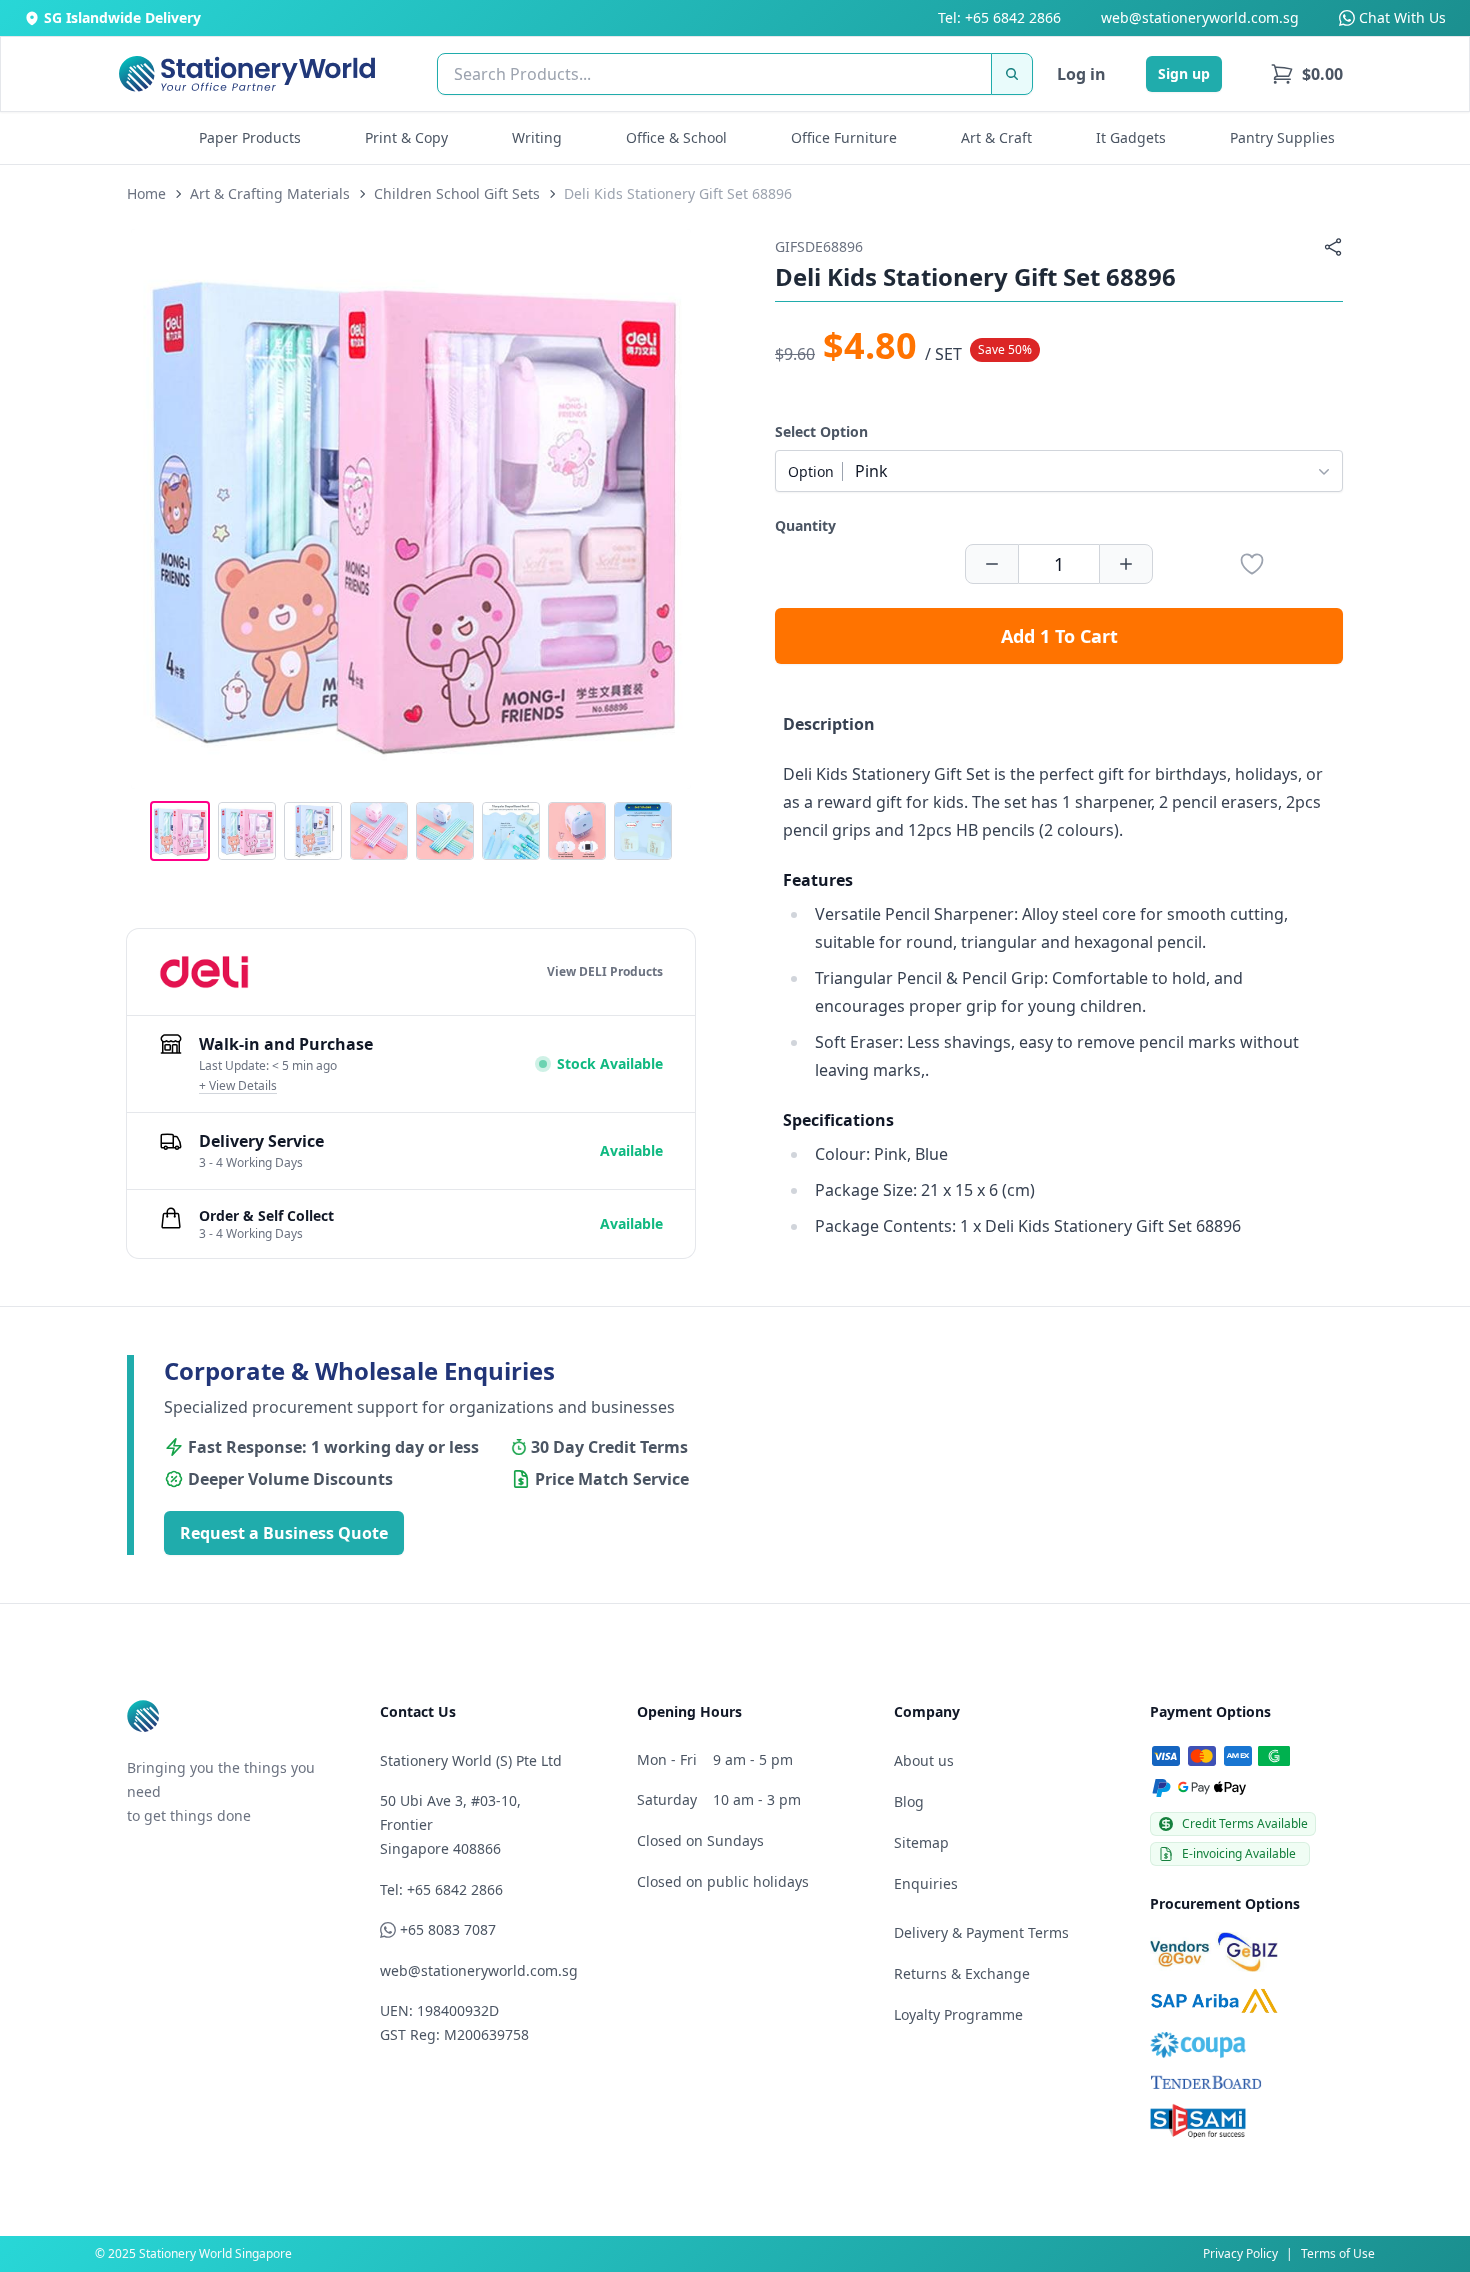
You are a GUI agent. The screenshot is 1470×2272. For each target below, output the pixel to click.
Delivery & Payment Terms (981, 1932)
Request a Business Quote (284, 1533)
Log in (1081, 74)
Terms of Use (1338, 2253)
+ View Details (238, 1086)
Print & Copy (406, 137)
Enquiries (926, 1883)
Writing (537, 137)
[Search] (1012, 74)
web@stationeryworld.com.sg (1200, 17)
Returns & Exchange (962, 1973)
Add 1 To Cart (1059, 636)
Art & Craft (996, 137)
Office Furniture (844, 137)
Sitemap (921, 1842)
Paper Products (250, 137)
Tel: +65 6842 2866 (999, 17)
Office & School (676, 137)
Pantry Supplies (1282, 137)
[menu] (1306, 74)
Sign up (1184, 73)
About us (924, 1760)
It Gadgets (1131, 137)
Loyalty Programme (958, 2014)
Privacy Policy (1240, 2253)
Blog (909, 1801)
